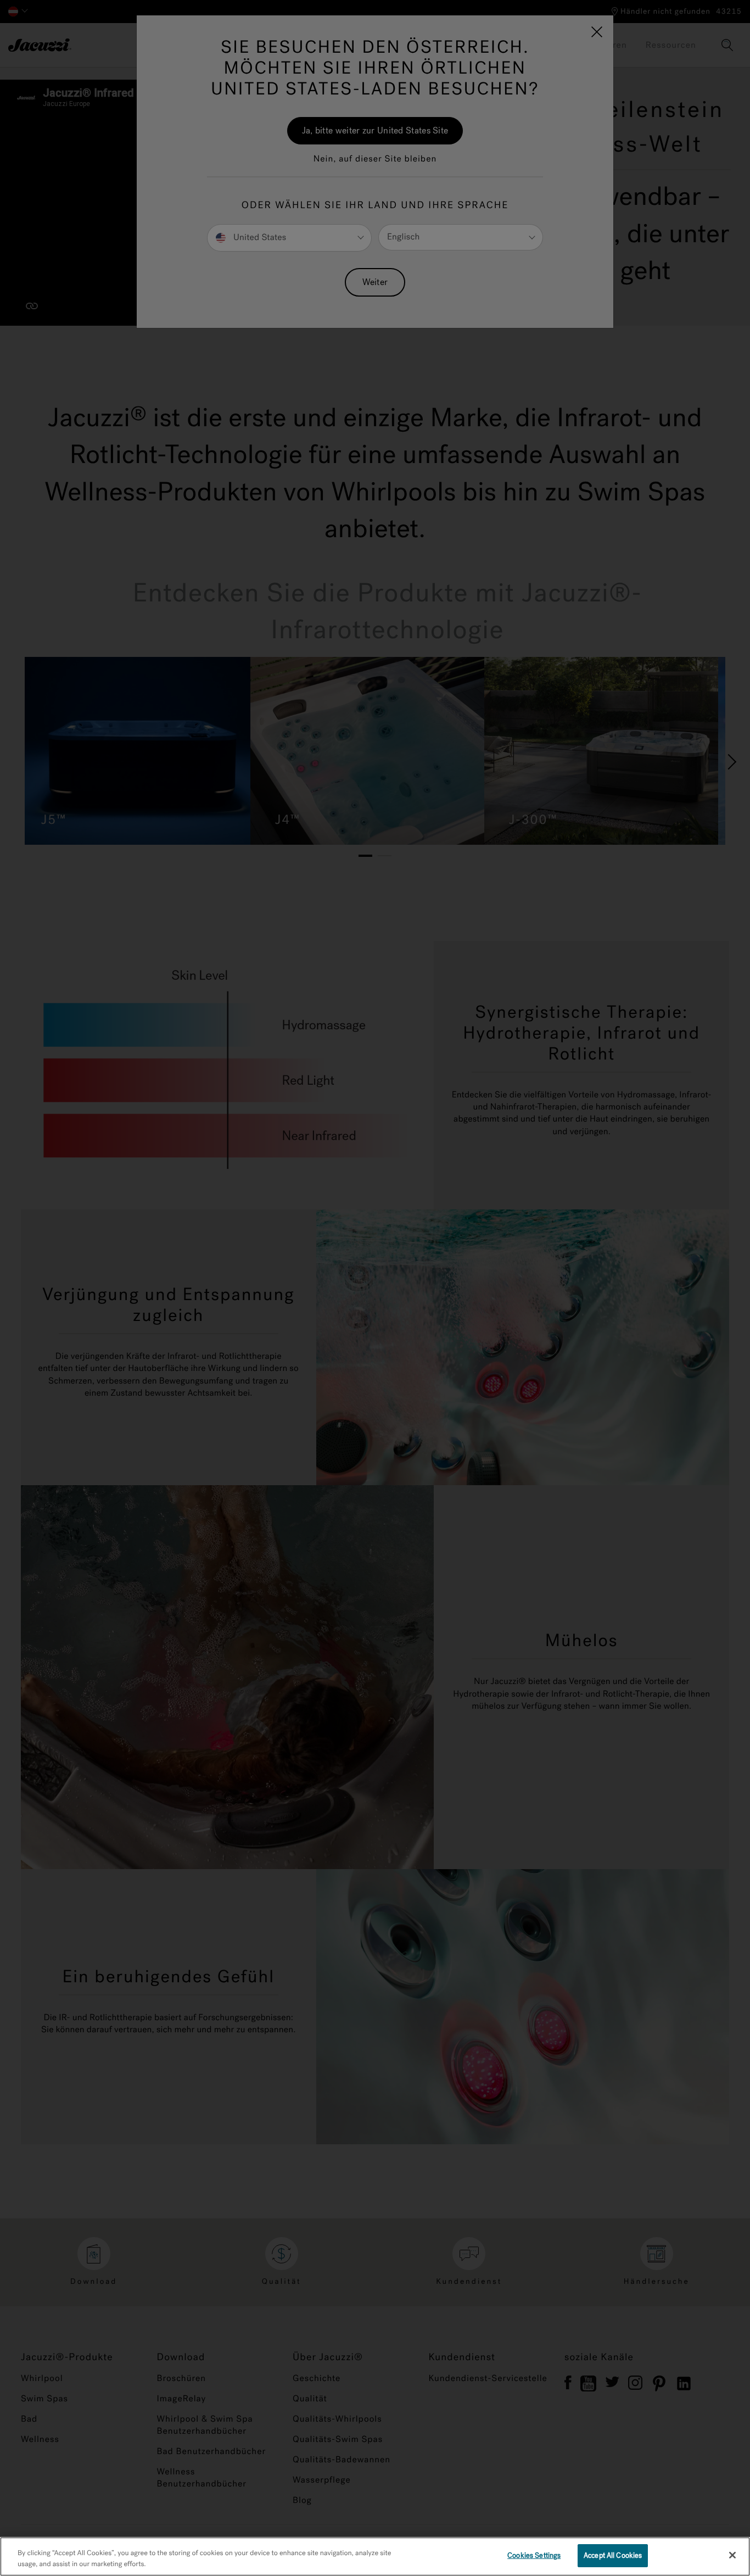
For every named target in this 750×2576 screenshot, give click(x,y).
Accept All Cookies (613, 2555)
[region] (375, 2557)
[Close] (732, 2555)
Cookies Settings (534, 2555)
